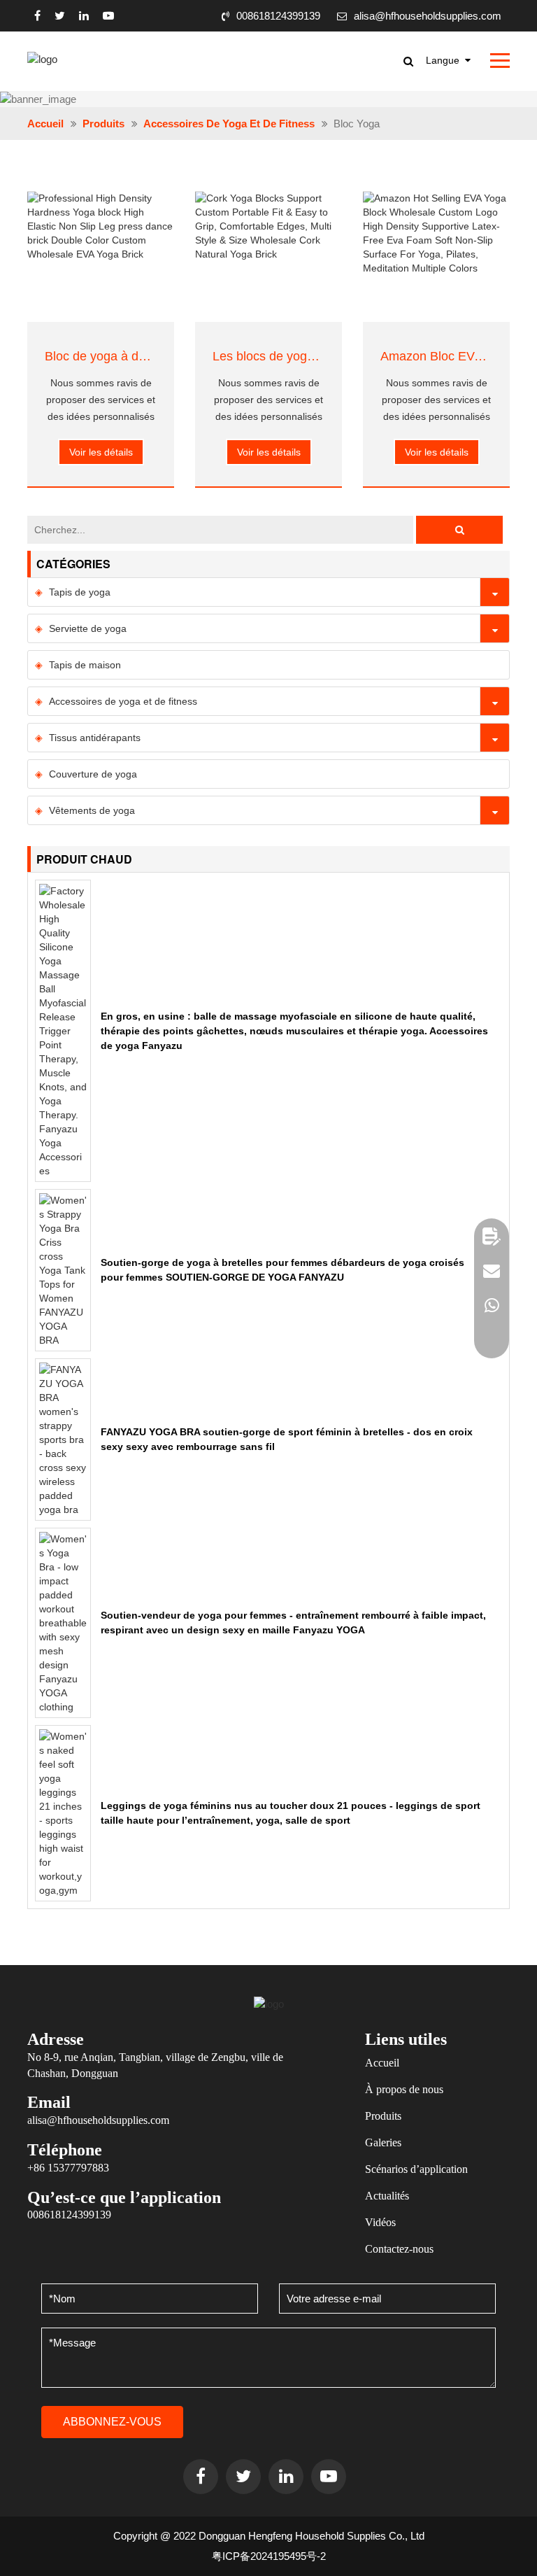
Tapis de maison (85, 665)
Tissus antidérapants (95, 738)
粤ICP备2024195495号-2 (269, 2556)
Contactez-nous (399, 2249)
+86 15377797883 (68, 2168)
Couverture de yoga (93, 774)
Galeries (383, 2142)
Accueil (45, 124)
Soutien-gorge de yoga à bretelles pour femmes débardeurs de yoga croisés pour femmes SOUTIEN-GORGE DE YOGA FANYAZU (282, 1270)
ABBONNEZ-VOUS (112, 2422)
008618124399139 (278, 16)
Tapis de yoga (80, 592)
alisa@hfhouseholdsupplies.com (428, 16)
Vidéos (380, 2222)
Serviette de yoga (88, 628)
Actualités (387, 2196)
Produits (103, 124)
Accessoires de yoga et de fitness (229, 124)
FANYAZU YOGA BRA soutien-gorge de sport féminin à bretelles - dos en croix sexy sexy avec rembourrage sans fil (287, 1439)
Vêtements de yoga (92, 810)
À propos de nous (404, 2089)
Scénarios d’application (416, 2169)
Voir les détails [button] (101, 452)
